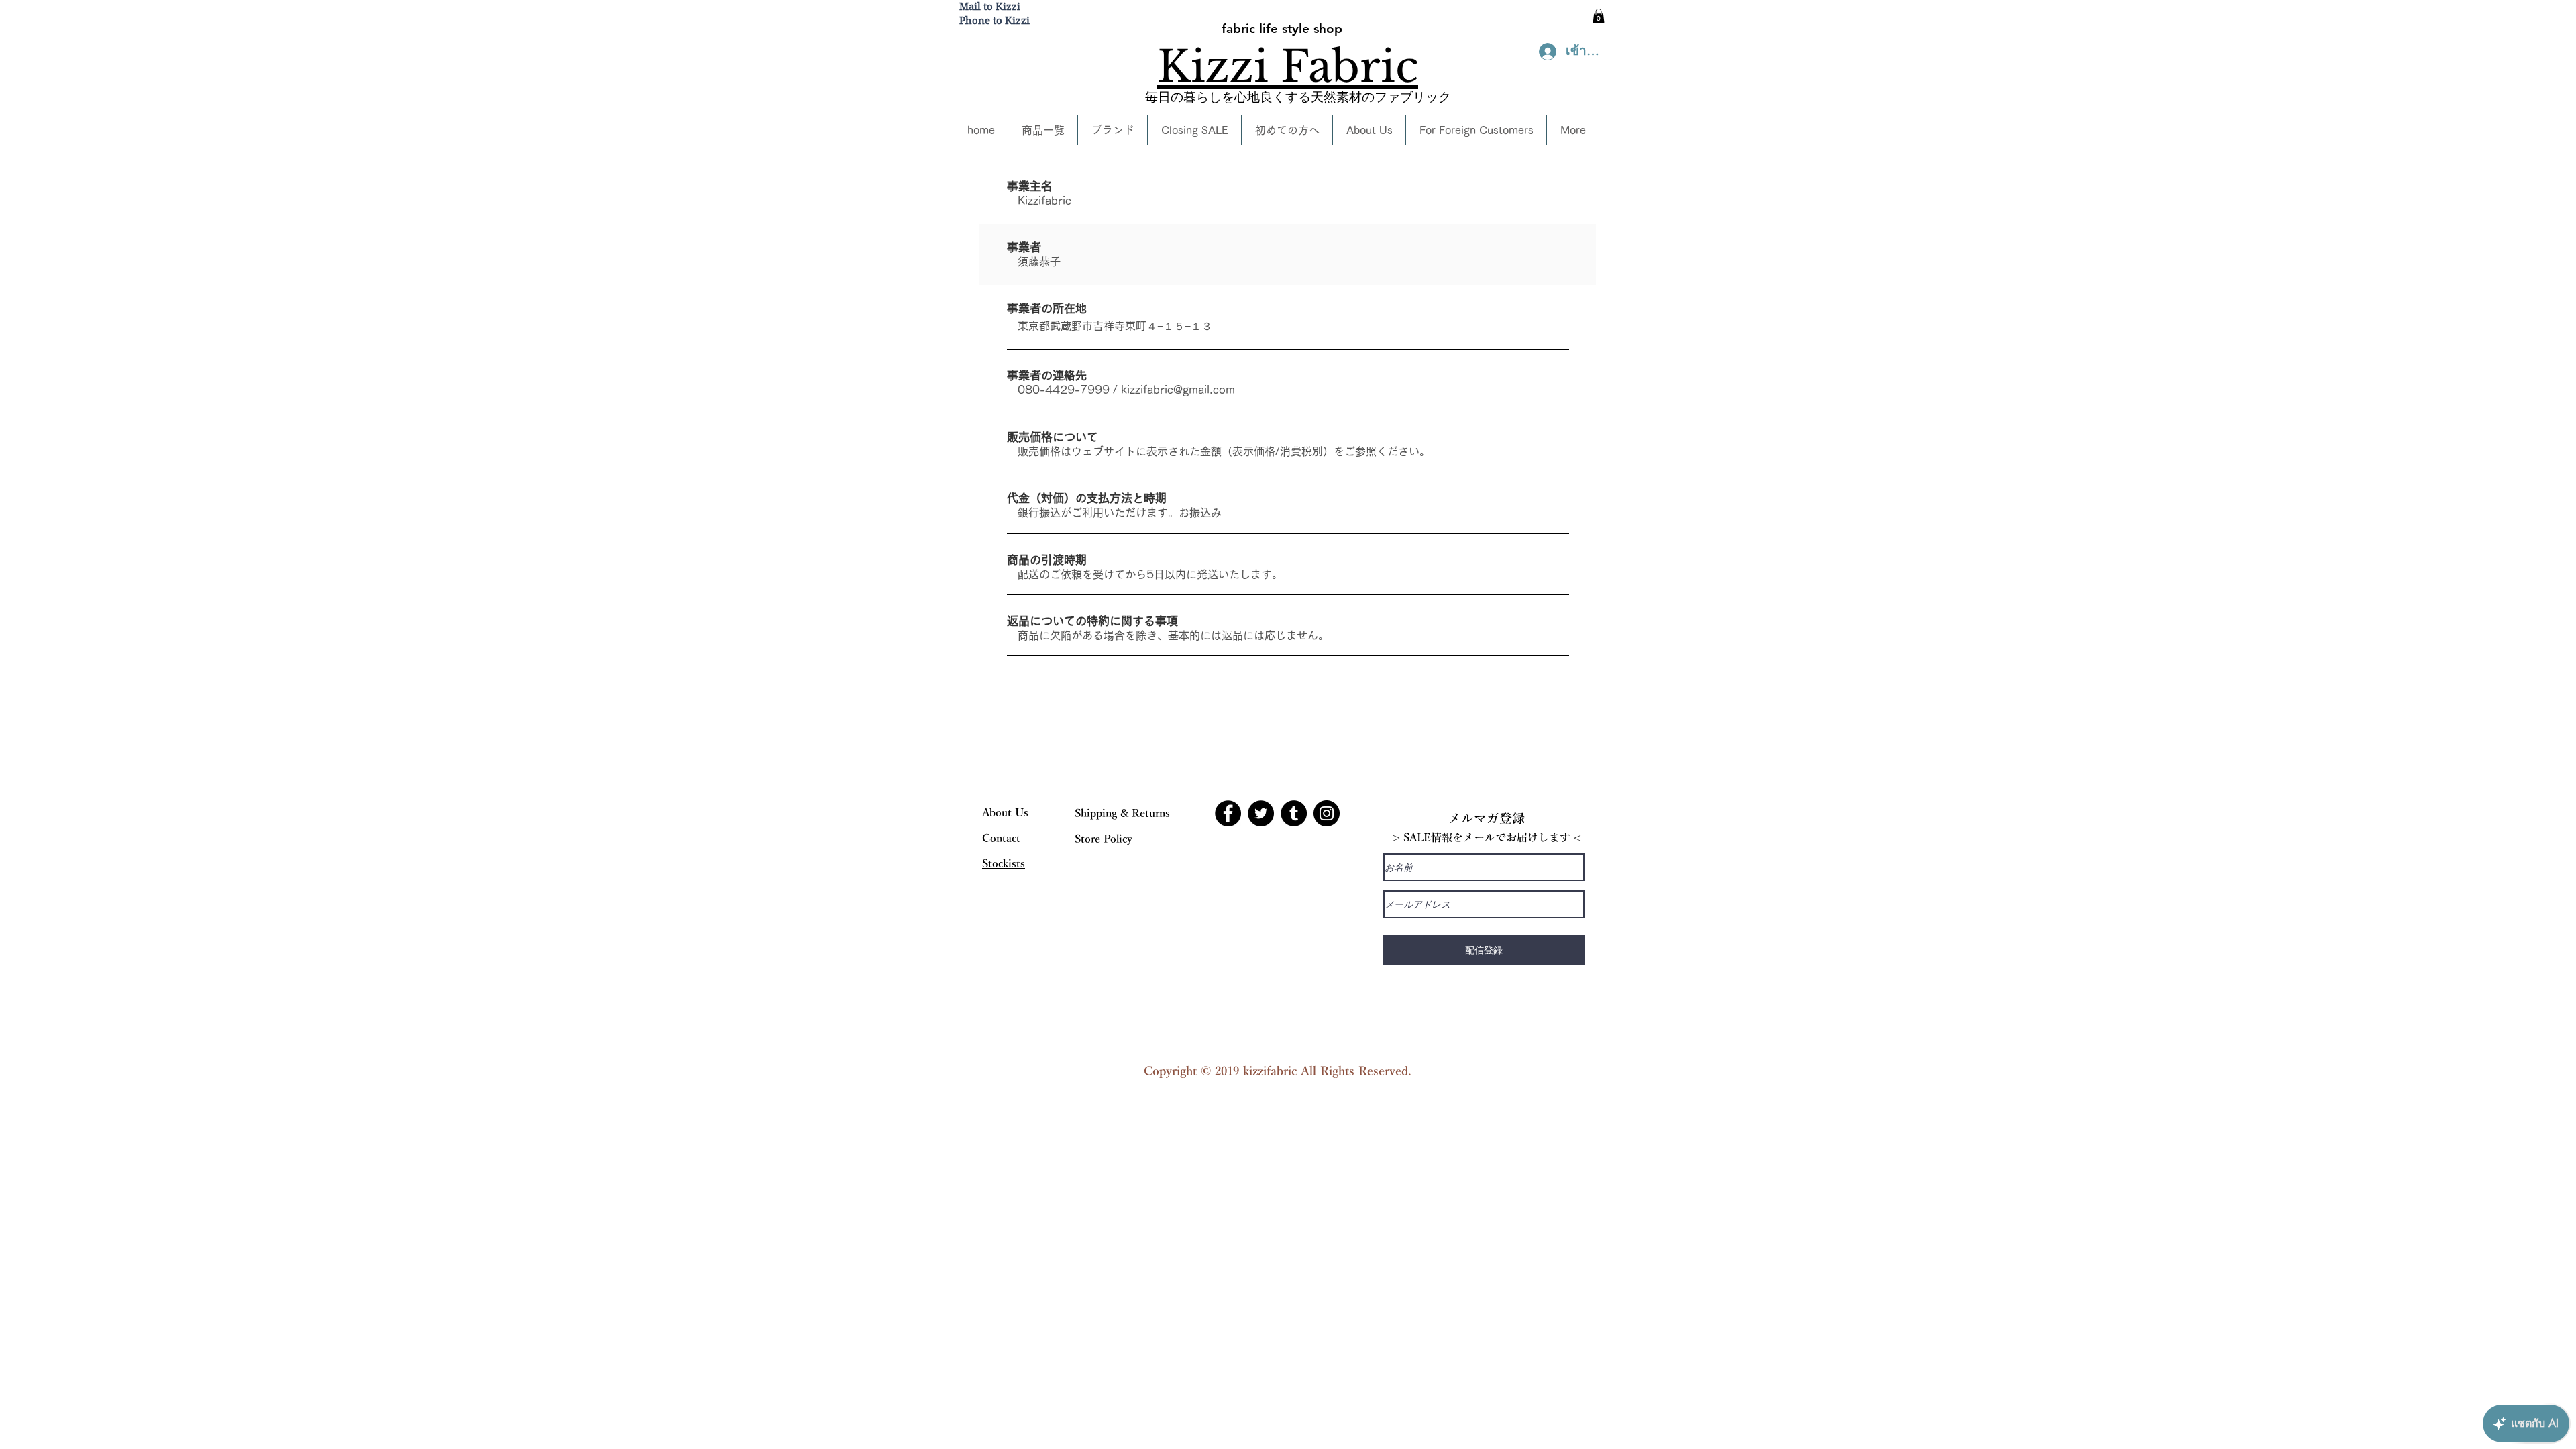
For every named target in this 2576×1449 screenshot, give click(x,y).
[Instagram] (1327, 813)
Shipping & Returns (1122, 814)
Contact (1001, 839)
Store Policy (1104, 839)
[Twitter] (1261, 813)
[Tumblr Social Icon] (1294, 813)
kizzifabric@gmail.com (1178, 390)
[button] (1599, 16)
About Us (1005, 813)
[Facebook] (1228, 813)
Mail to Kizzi (990, 7)
